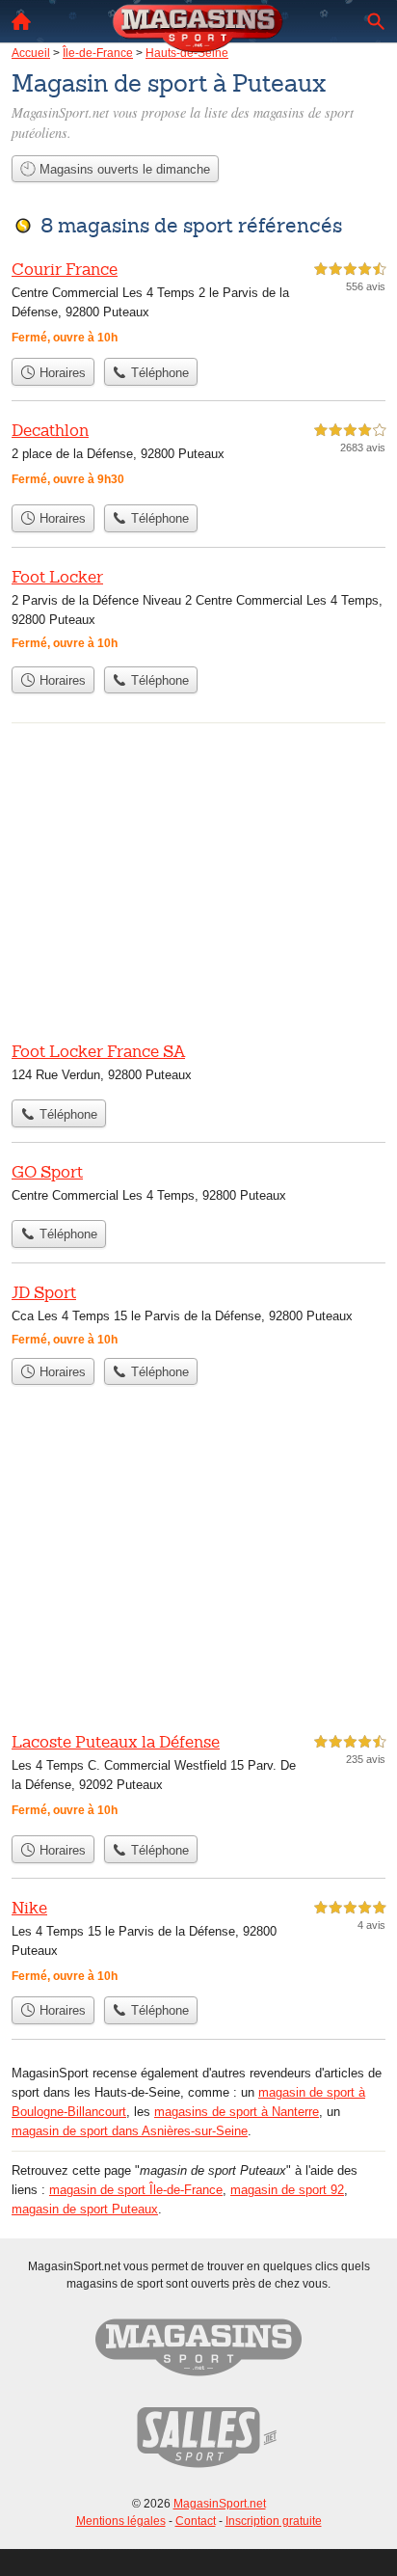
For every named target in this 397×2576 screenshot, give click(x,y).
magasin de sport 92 (287, 2190)
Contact (196, 2521)
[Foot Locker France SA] (198, 1065)
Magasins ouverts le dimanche (123, 169)
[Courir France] (198, 303)
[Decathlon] (198, 457)
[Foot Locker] (198, 611)
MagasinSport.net (220, 2504)
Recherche (376, 21)
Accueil (21, 21)
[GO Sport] (198, 1185)
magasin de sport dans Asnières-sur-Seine (130, 2131)
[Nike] (198, 1941)
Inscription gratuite (274, 2521)
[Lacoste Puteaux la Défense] (198, 1778)
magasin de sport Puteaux (85, 2209)
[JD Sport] (198, 1315)
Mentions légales (121, 2521)
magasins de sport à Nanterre (237, 2112)
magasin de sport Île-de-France (136, 2190)
